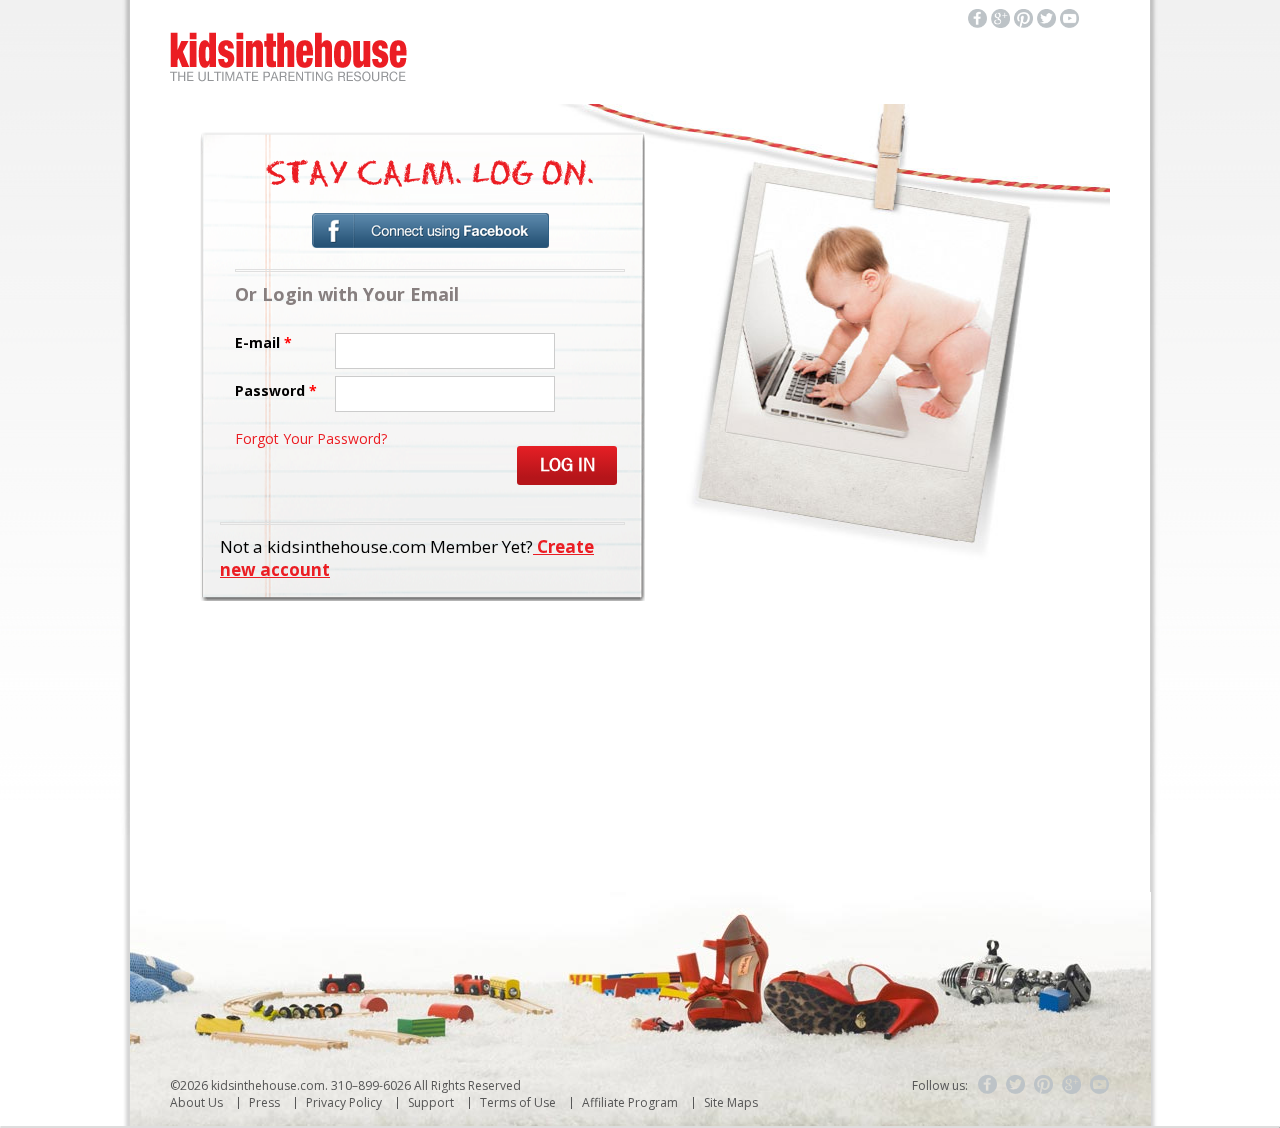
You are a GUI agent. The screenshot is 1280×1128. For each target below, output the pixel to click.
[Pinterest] (1044, 1085)
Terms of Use (518, 1102)
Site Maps (731, 1102)
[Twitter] (1016, 1085)
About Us (196, 1102)
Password (276, 390)
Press (264, 1102)
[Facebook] (988, 1085)
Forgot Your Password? (311, 438)
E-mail (263, 342)
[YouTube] (1100, 1085)
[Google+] (1072, 1085)
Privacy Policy (344, 1102)
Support (431, 1102)
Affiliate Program (630, 1102)
